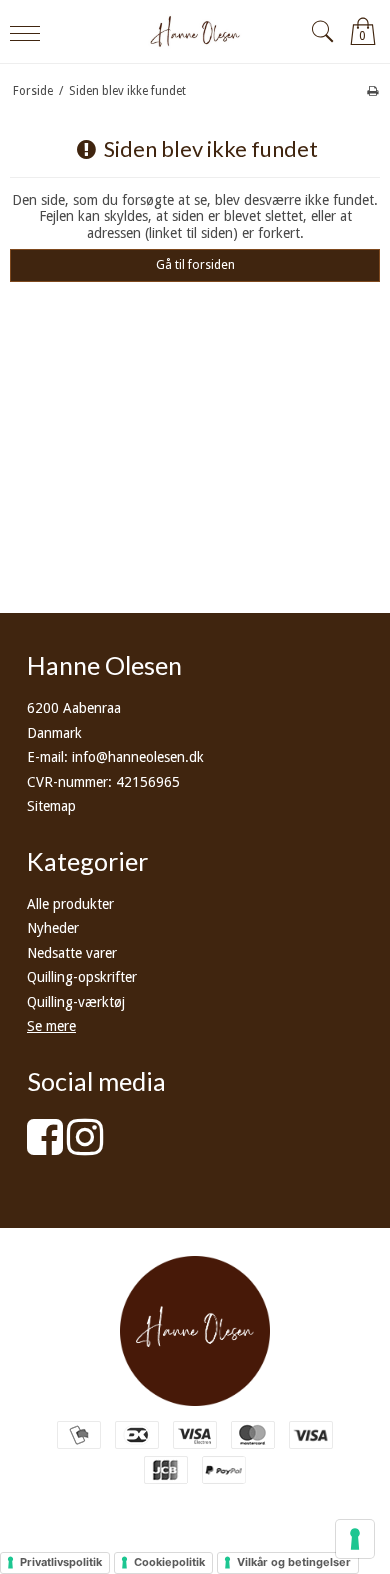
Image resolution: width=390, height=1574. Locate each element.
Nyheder (53, 928)
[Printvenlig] (372, 91)
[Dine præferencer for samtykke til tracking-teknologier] (355, 1539)
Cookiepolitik (169, 1562)
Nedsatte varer (72, 953)
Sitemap (51, 806)
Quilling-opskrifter (82, 977)
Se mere (51, 1026)
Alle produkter (70, 904)
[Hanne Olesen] (195, 31)
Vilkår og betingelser (294, 1562)
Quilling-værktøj (76, 1002)
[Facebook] (45, 1147)
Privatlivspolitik (61, 1562)
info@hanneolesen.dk (138, 757)
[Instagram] (85, 1147)
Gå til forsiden (195, 265)
